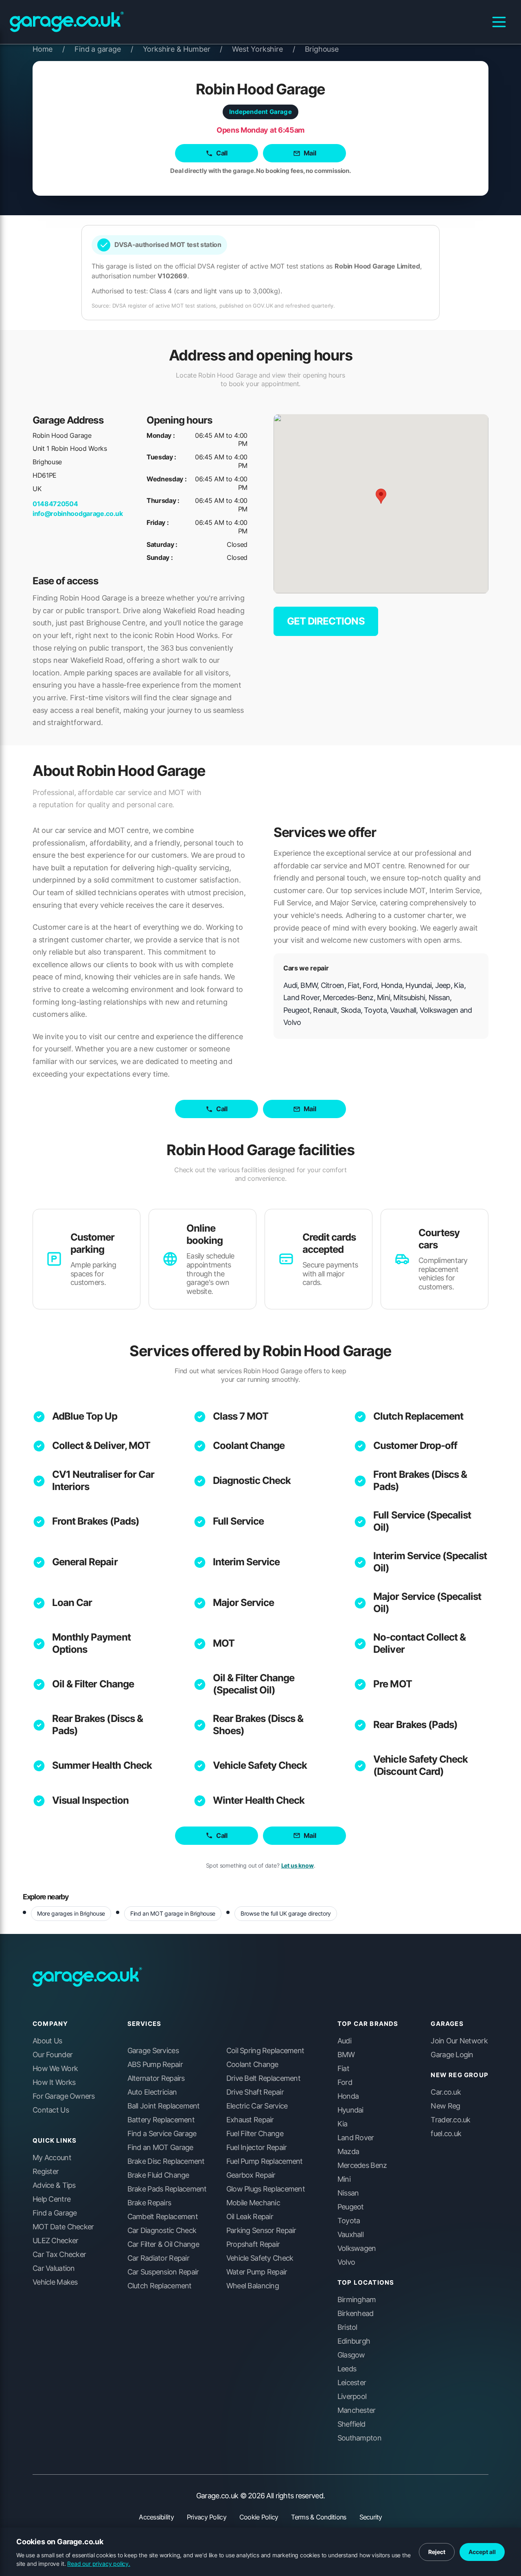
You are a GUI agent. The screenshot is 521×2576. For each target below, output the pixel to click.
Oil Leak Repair (250, 2217)
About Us (47, 2041)
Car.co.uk (446, 2092)
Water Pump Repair (257, 2272)
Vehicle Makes (55, 2282)
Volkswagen (357, 2248)
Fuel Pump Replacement (265, 2161)
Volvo (346, 2262)
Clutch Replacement (418, 1416)
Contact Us (51, 2110)
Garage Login (452, 2055)
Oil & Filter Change (93, 1684)
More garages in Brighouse (71, 1913)
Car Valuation (54, 2268)
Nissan (348, 2193)
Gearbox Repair (251, 2175)
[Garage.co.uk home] (67, 22)
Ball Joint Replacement (164, 2106)
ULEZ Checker (55, 2241)
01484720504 (55, 504)
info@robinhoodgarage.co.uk (78, 513)
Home (49, 49)
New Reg (445, 2106)
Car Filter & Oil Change (163, 2244)
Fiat (343, 2069)
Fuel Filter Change (255, 2134)
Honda (348, 2096)
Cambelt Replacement (163, 2217)
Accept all (482, 2552)
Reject (437, 2552)
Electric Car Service (257, 2106)
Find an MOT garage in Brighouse (173, 1913)
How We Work (55, 2069)
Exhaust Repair (250, 2120)
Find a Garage (55, 2213)
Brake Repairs (149, 2203)
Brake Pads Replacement (167, 2189)
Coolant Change (249, 1445)
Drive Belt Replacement (263, 2078)
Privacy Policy (207, 2517)
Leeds (347, 2369)
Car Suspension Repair (163, 2272)
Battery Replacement (161, 2120)
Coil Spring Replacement (265, 2051)
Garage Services (153, 2051)
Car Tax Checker (59, 2255)
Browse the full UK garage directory (286, 1913)
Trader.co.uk (450, 2120)
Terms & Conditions (319, 2517)
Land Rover (356, 2138)
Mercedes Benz (362, 2165)
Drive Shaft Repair (255, 2092)
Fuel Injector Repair (257, 2148)
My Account (52, 2158)
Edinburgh (354, 2341)
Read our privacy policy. (99, 2564)
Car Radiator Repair (158, 2258)
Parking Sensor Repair (261, 2231)
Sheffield (351, 2424)
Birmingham (357, 2300)
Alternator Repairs (156, 2078)
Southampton (359, 2438)
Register (46, 2172)
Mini (344, 2179)
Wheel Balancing (253, 2286)
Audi (344, 2041)
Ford (345, 2082)
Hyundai (350, 2110)
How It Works (54, 2082)
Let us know (298, 1865)
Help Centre (51, 2199)
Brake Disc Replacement (166, 2161)
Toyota (349, 2221)
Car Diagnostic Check (162, 2231)
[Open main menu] (499, 22)
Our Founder (53, 2055)
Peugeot (351, 2207)
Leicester (352, 2383)
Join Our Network (459, 2041)
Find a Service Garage (162, 2134)
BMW (346, 2055)
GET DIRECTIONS (326, 621)
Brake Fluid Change (158, 2175)
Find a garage (104, 49)
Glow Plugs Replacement (266, 2189)
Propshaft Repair (253, 2244)
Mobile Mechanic (253, 2203)
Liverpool (352, 2397)
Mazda (348, 2152)
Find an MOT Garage (160, 2148)
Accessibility (156, 2517)
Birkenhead (356, 2314)
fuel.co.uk (446, 2134)
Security (371, 2517)
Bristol (347, 2327)
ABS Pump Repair (155, 2065)
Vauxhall (350, 2235)
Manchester (357, 2410)
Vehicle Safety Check (260, 1765)
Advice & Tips (54, 2185)
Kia (343, 2124)
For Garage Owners (64, 2096)
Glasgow (351, 2355)
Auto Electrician (152, 2092)
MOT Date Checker (63, 2227)
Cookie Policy (259, 2517)
